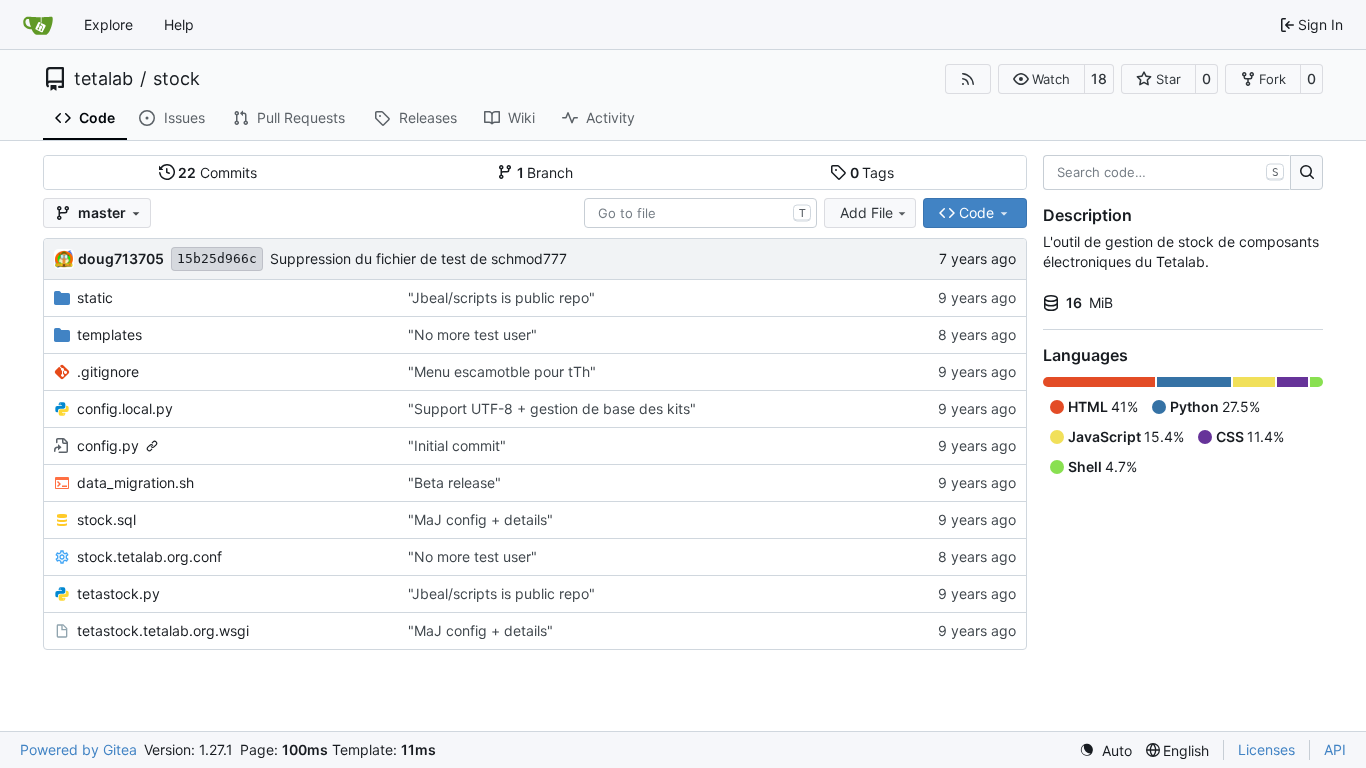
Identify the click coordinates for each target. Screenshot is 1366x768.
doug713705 (121, 258)
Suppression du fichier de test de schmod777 (418, 258)
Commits (217, 172)
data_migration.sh (135, 482)
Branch (545, 172)
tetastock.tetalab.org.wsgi (163, 630)
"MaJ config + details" (480, 519)
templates (109, 334)
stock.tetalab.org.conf (149, 556)
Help (179, 24)
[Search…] (1306, 173)
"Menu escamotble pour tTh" (502, 371)
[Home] (38, 25)
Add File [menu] (866, 212)
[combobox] (700, 213)
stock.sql (106, 519)
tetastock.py (118, 593)
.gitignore (108, 371)
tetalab (103, 79)
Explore (108, 24)
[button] (1041, 79)
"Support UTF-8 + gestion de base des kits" (552, 408)
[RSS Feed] (968, 79)
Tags (872, 172)
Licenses (1266, 749)
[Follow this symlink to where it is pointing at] (152, 446)
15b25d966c (217, 258)
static (95, 297)
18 (1099, 78)
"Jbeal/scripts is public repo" (501, 297)
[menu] (1105, 750)
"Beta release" (454, 482)
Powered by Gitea (78, 749)
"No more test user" (472, 334)
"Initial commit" (457, 445)
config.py (108, 445)
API (1335, 749)
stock (176, 79)
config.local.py (125, 408)
